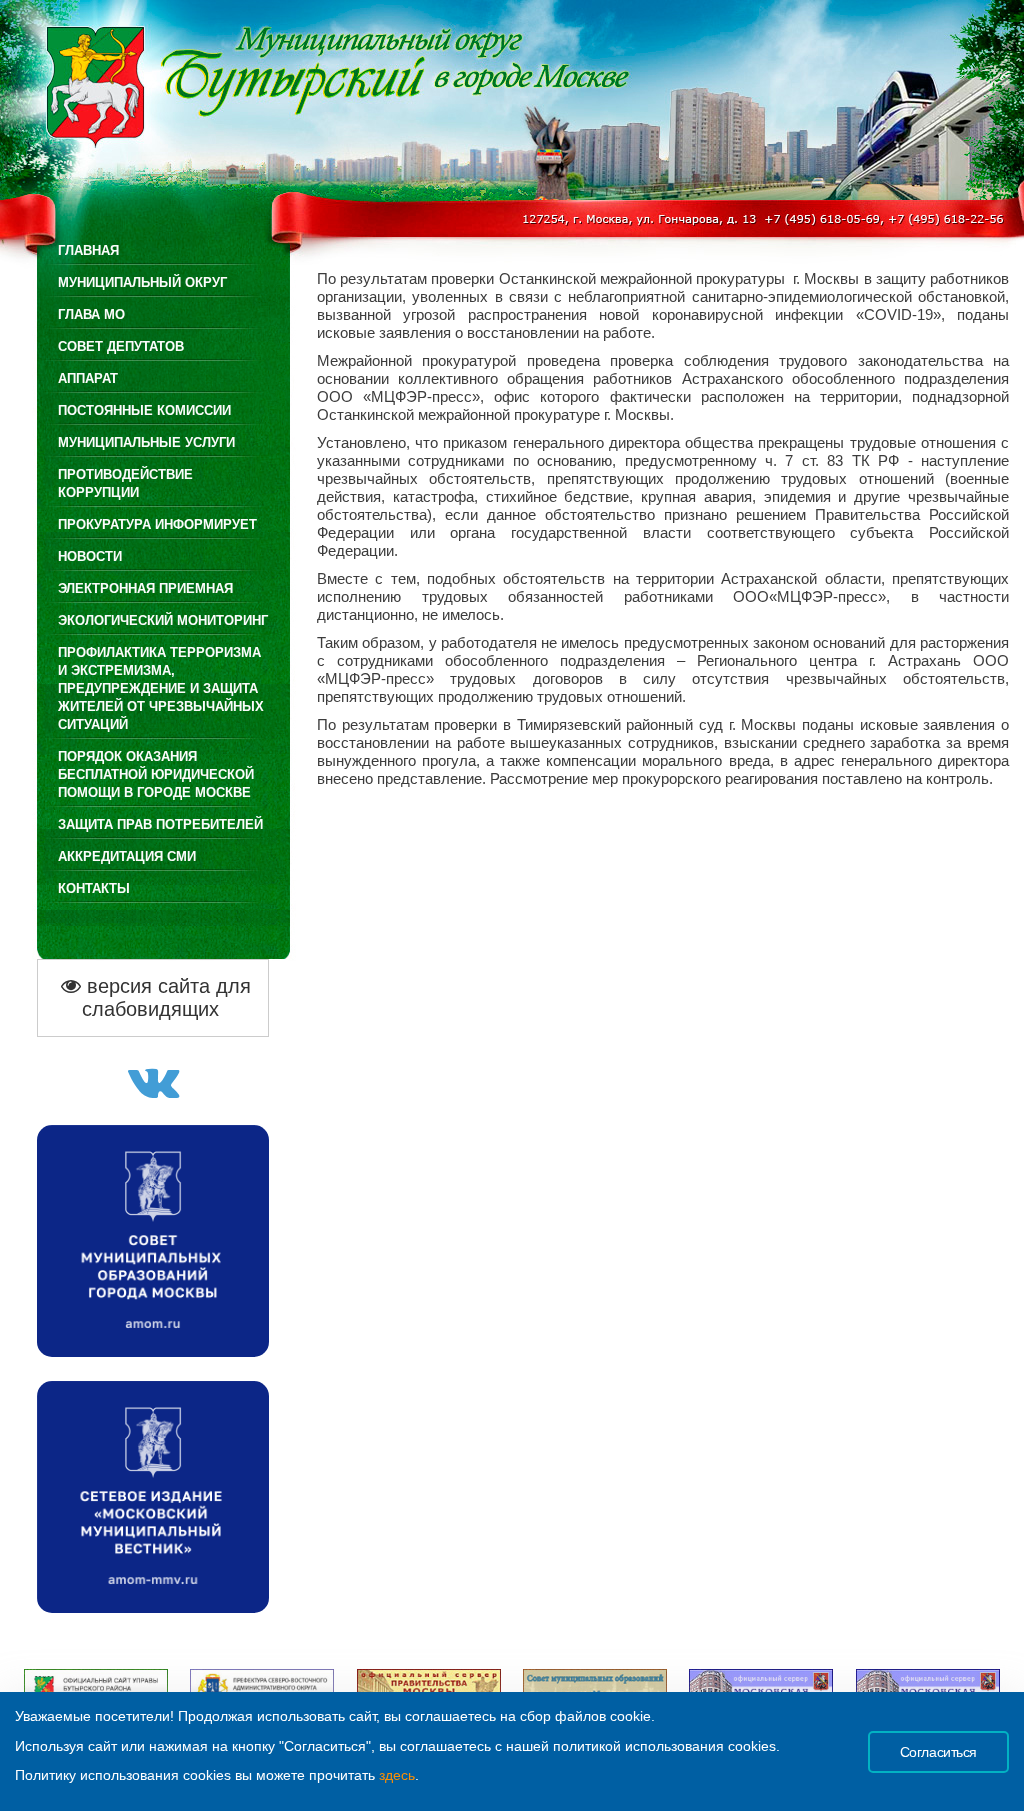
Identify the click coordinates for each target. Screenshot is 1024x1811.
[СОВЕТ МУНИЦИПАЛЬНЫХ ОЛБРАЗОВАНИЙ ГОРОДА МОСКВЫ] (153, 1351)
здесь (397, 1775)
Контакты (94, 888)
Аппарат (88, 378)
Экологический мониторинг (163, 620)
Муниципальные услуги (146, 442)
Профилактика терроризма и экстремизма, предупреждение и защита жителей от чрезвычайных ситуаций (161, 688)
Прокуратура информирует (157, 524)
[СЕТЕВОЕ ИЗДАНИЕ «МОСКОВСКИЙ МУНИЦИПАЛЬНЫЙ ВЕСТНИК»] (153, 1607)
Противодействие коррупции (125, 483)
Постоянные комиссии (144, 410)
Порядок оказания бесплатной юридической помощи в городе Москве (156, 774)
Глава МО (91, 314)
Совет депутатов (121, 346)
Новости (90, 556)
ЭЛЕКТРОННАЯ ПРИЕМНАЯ (145, 588)
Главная (88, 250)
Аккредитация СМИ (127, 856)
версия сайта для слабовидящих (166, 997)
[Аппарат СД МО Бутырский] (153, 1092)
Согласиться (938, 1752)
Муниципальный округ (142, 282)
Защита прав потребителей (160, 824)
